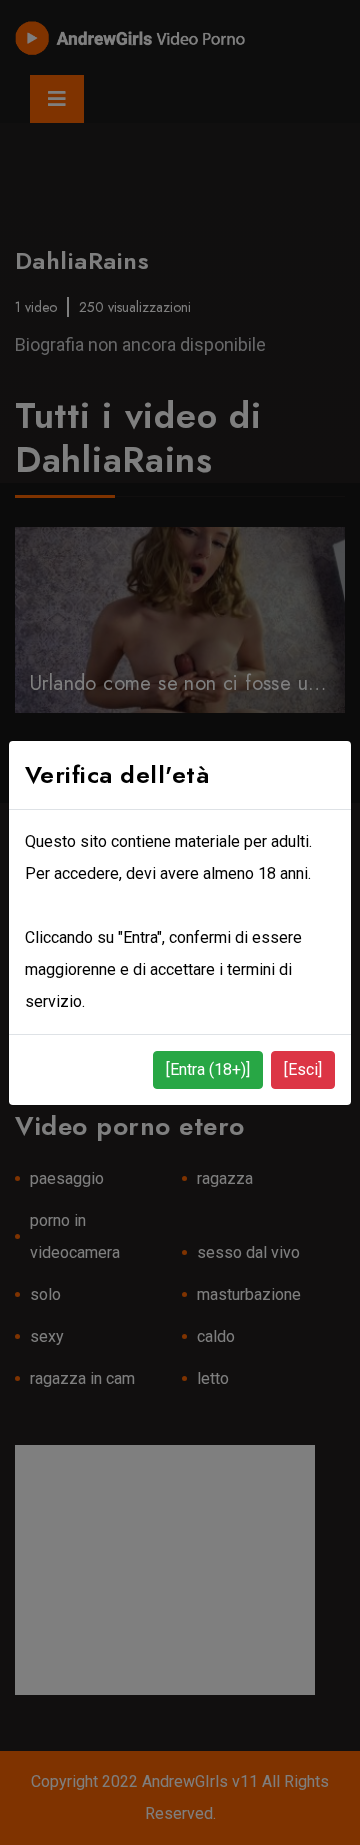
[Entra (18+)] (208, 1069)
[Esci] (303, 1069)
